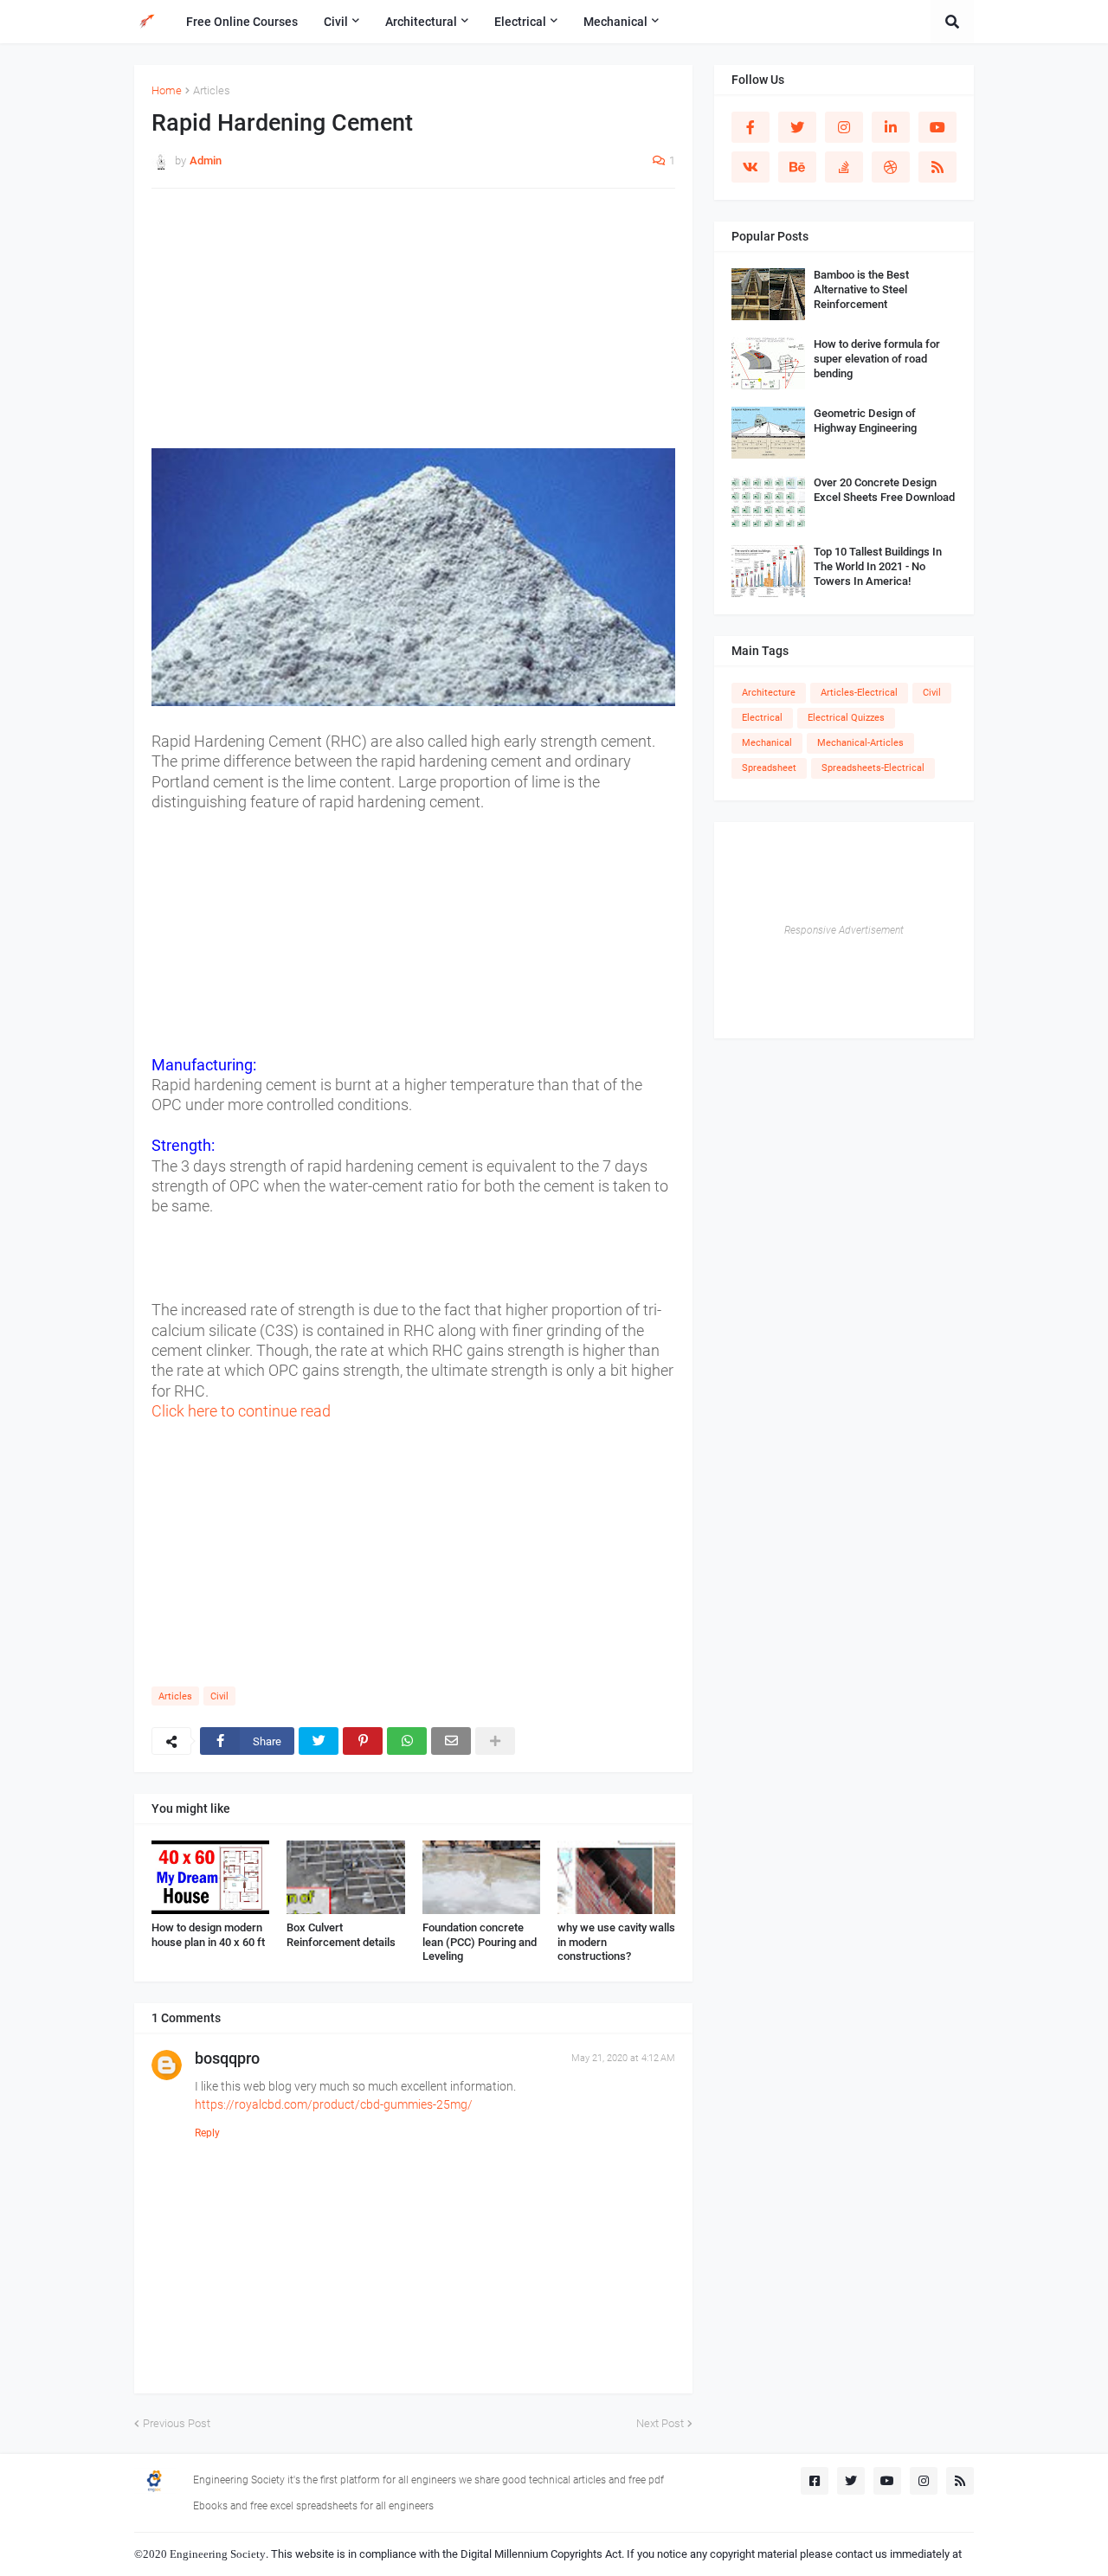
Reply (207, 2133)
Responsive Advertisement (844, 930)
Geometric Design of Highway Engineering (865, 421)
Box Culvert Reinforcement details (341, 1935)
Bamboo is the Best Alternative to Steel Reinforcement (861, 289)
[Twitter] (319, 1741)
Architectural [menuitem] (421, 22)
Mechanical (767, 743)
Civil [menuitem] (336, 22)
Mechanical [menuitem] (615, 22)
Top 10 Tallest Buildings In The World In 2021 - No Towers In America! (878, 566)
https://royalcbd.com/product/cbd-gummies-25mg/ (334, 2104)
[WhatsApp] (407, 1741)
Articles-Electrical (859, 693)
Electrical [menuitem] (520, 22)
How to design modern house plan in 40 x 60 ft (208, 1935)
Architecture (769, 693)
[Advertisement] (413, 327)
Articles (212, 90)
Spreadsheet (769, 768)
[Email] (451, 1741)
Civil (219, 1696)
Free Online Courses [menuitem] (242, 22)
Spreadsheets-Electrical (873, 768)
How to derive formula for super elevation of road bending (877, 359)
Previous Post (177, 2423)
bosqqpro (227, 2058)
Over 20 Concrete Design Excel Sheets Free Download (884, 490)
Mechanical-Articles (860, 743)
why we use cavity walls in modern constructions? (616, 1942)
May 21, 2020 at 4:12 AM (623, 2058)
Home (167, 90)
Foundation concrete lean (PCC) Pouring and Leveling (480, 1942)
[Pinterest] (363, 1741)
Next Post (660, 2423)
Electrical (762, 718)
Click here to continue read (241, 1411)
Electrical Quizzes (846, 718)
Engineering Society (218, 2554)
